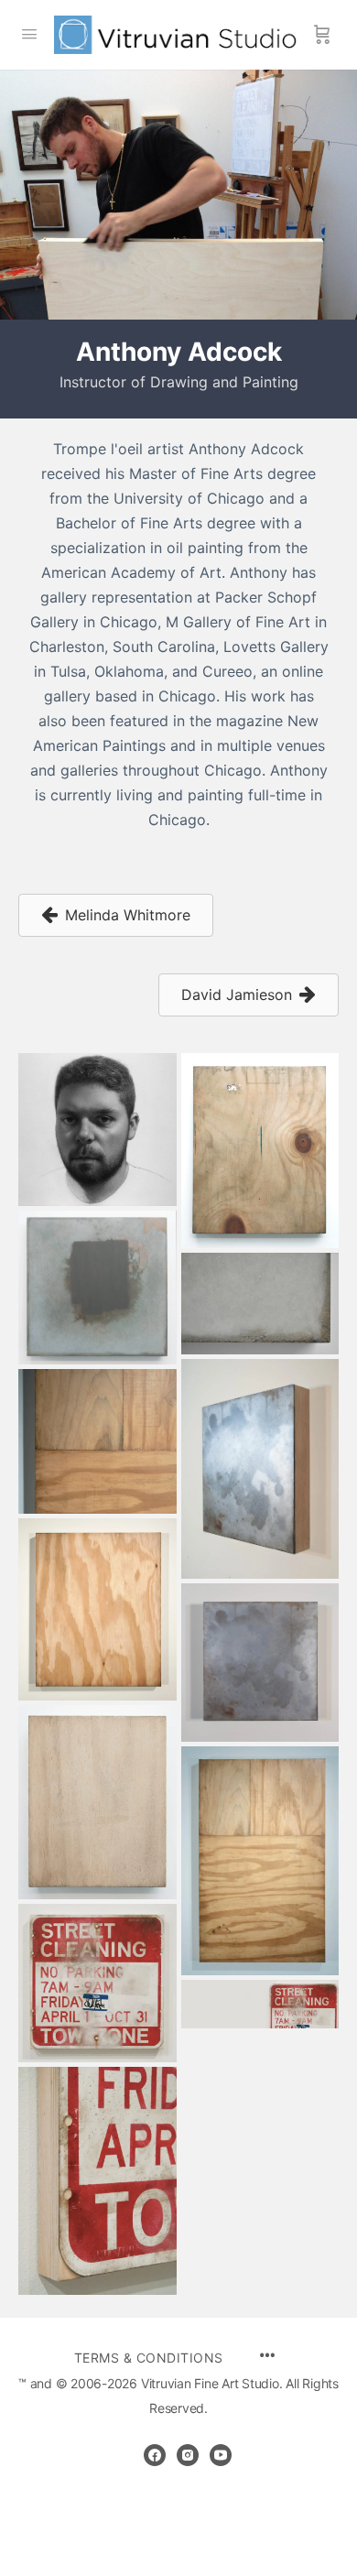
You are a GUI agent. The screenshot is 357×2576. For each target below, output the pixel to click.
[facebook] (155, 2455)
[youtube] (221, 2455)
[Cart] (322, 35)
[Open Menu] (29, 33)
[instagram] (188, 2455)
